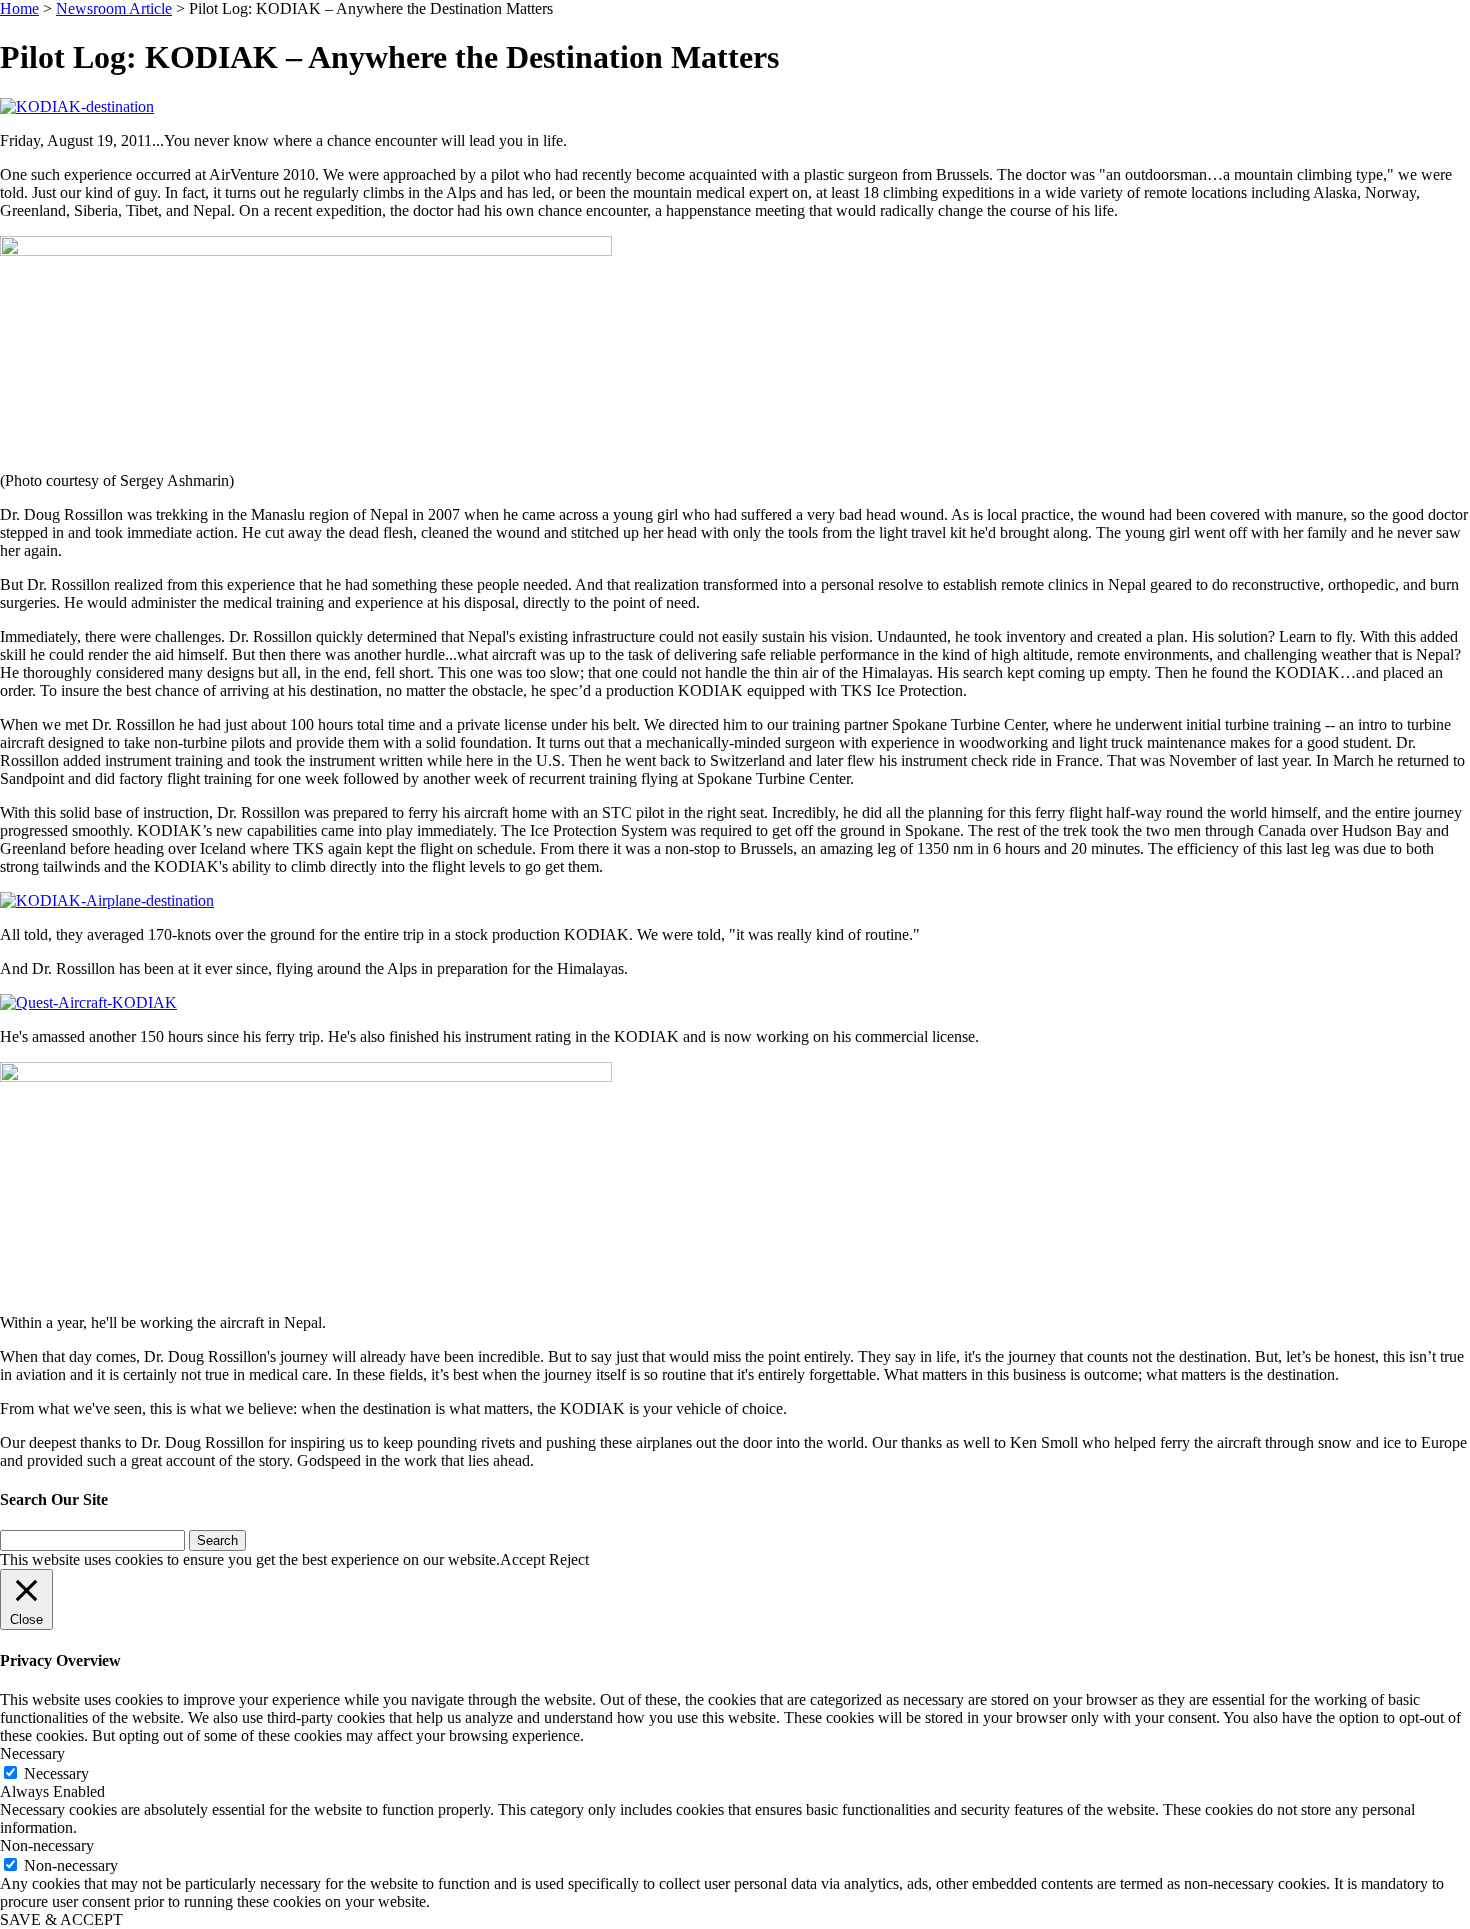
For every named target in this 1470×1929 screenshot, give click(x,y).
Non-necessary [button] (47, 1845)
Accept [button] (522, 1559)
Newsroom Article (114, 8)
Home (19, 8)
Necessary (56, 1773)
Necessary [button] (32, 1753)
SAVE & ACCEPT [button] (61, 1919)
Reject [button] (569, 1559)
